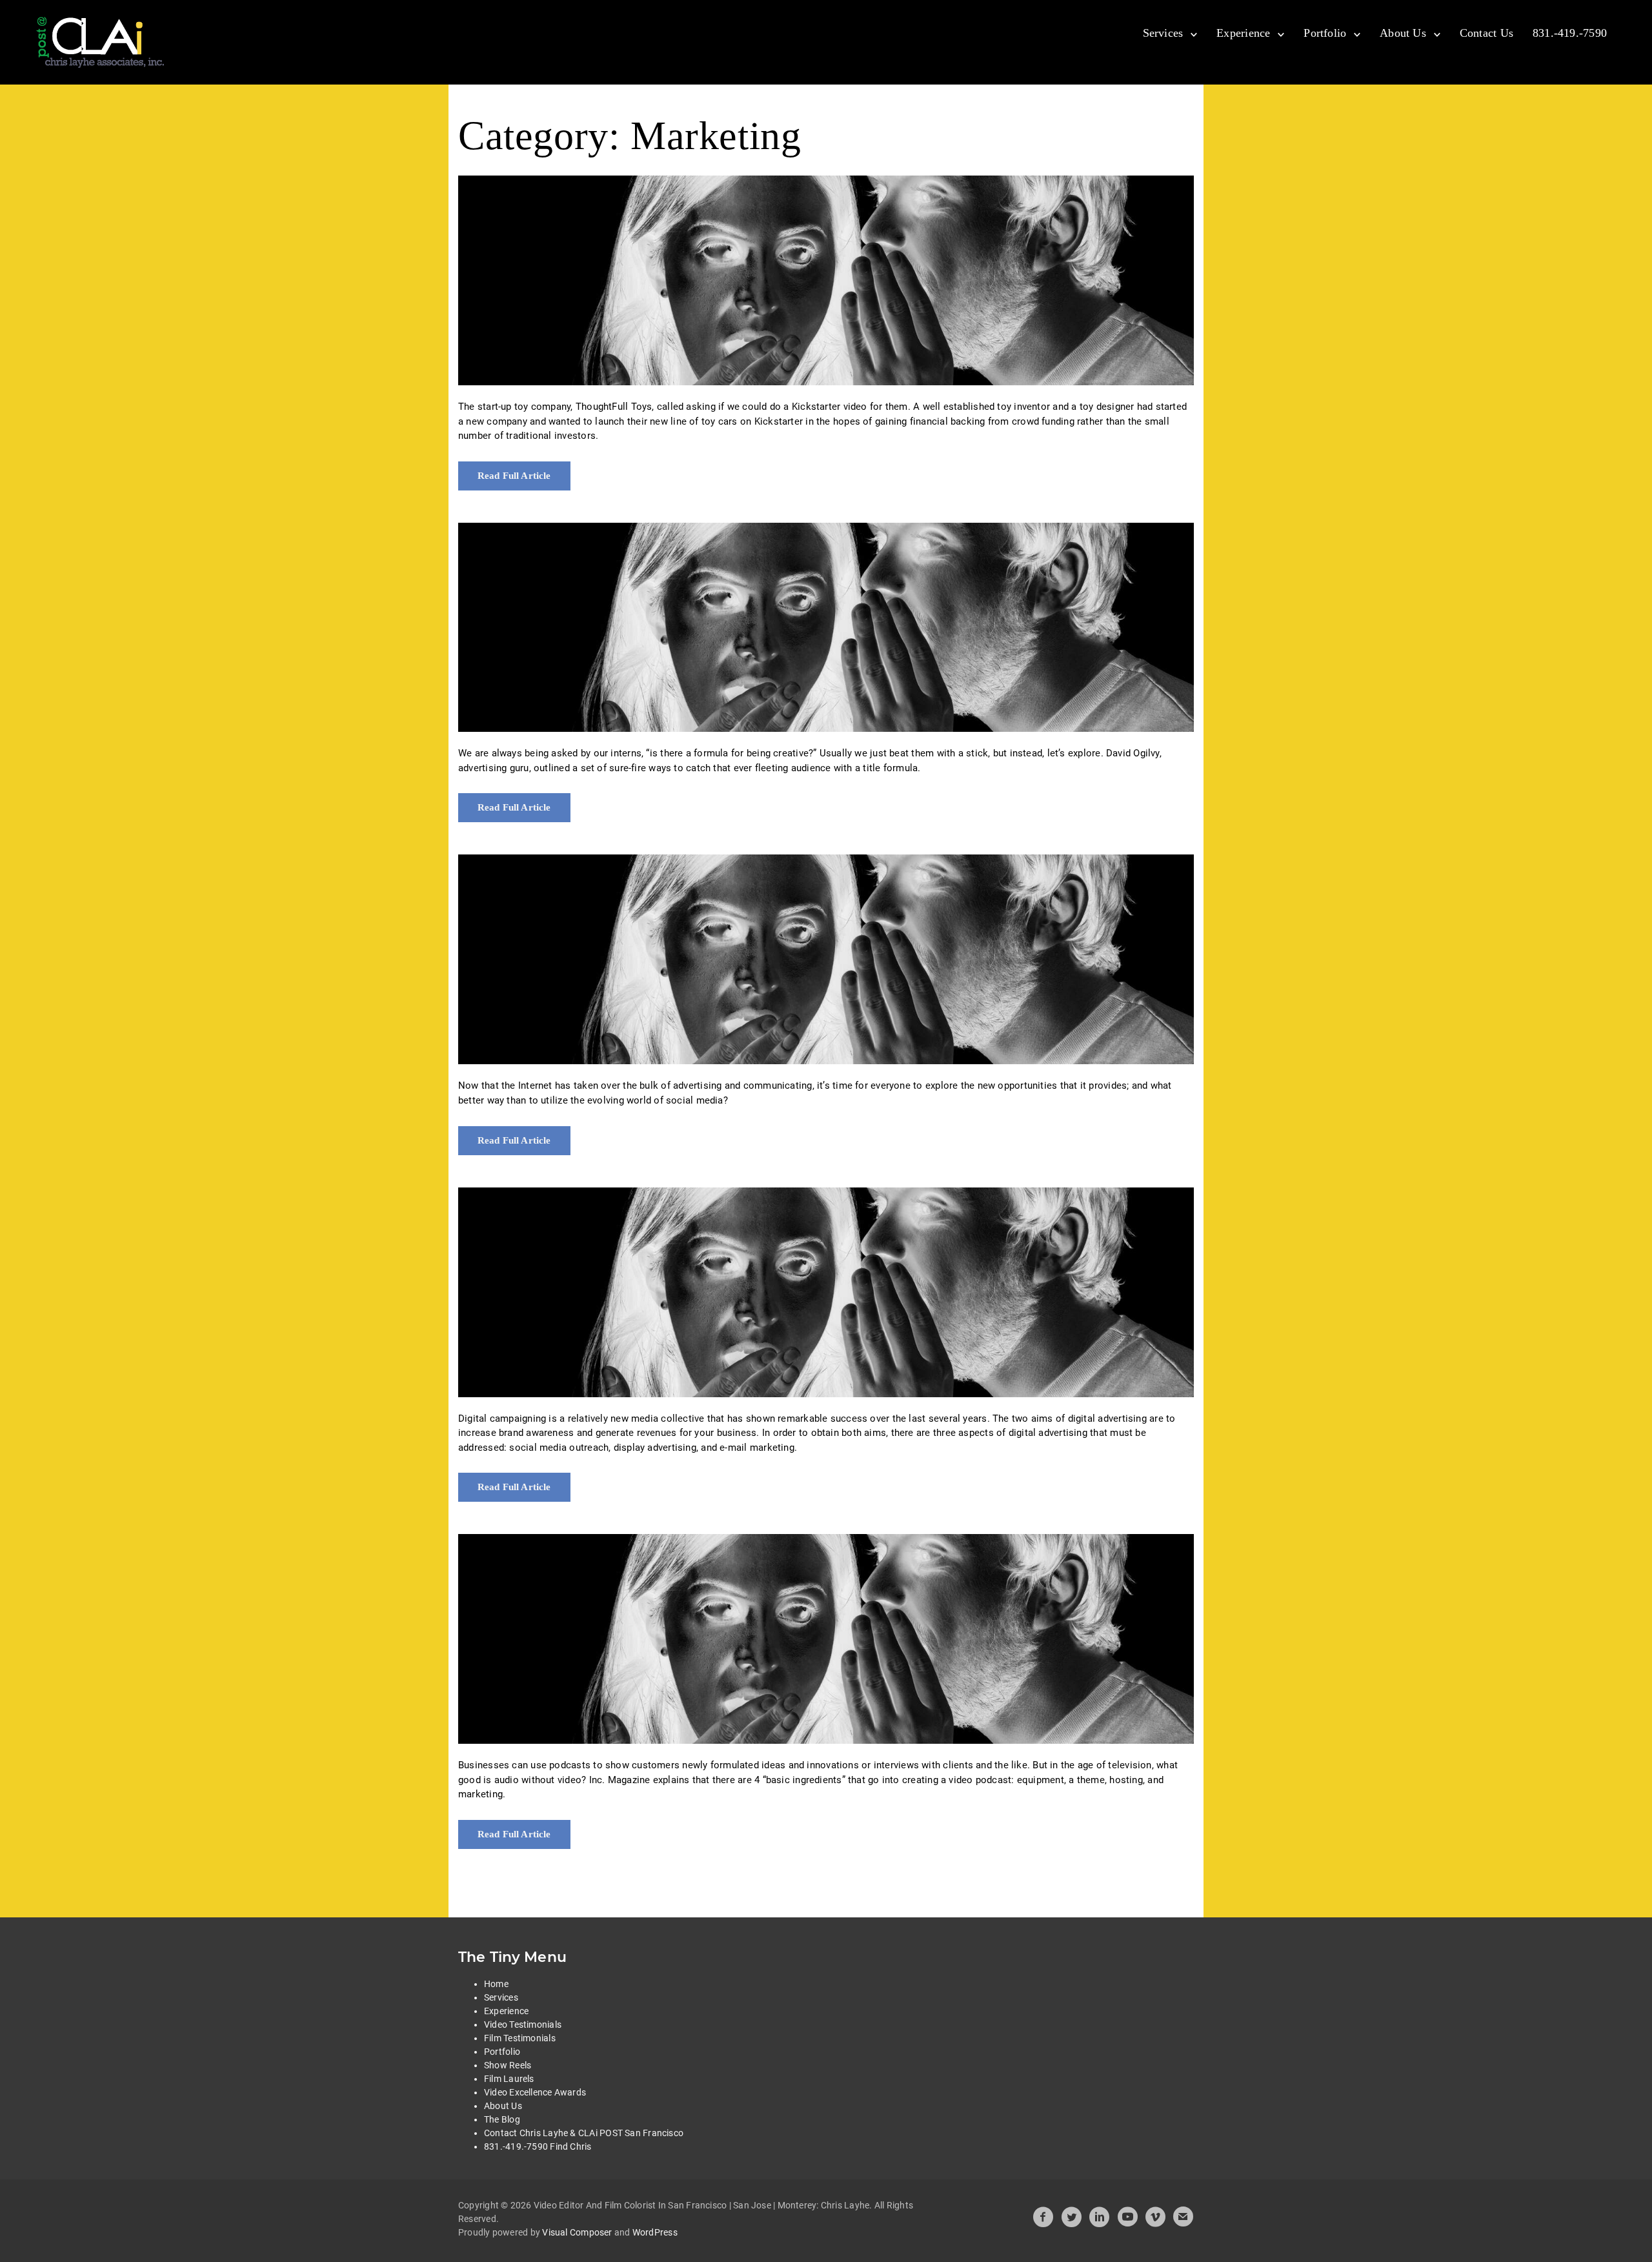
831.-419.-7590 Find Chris (538, 2146)
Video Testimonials (523, 2025)
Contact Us (1486, 33)
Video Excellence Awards (535, 2092)
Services (1163, 33)
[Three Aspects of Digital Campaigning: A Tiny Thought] (826, 1292)
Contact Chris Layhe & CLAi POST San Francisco (584, 2133)
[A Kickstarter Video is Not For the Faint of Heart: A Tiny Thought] (826, 280)
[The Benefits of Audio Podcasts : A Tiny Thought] (826, 1639)
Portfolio (1325, 33)
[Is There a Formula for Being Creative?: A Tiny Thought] (826, 628)
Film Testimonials (520, 2038)
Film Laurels (509, 2079)
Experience (1243, 33)
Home (496, 1984)
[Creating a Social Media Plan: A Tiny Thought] (826, 959)
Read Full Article (514, 476)
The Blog (502, 2119)
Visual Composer (577, 2232)
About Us (1403, 33)
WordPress (655, 2232)
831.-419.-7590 (1570, 33)
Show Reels (508, 2065)
